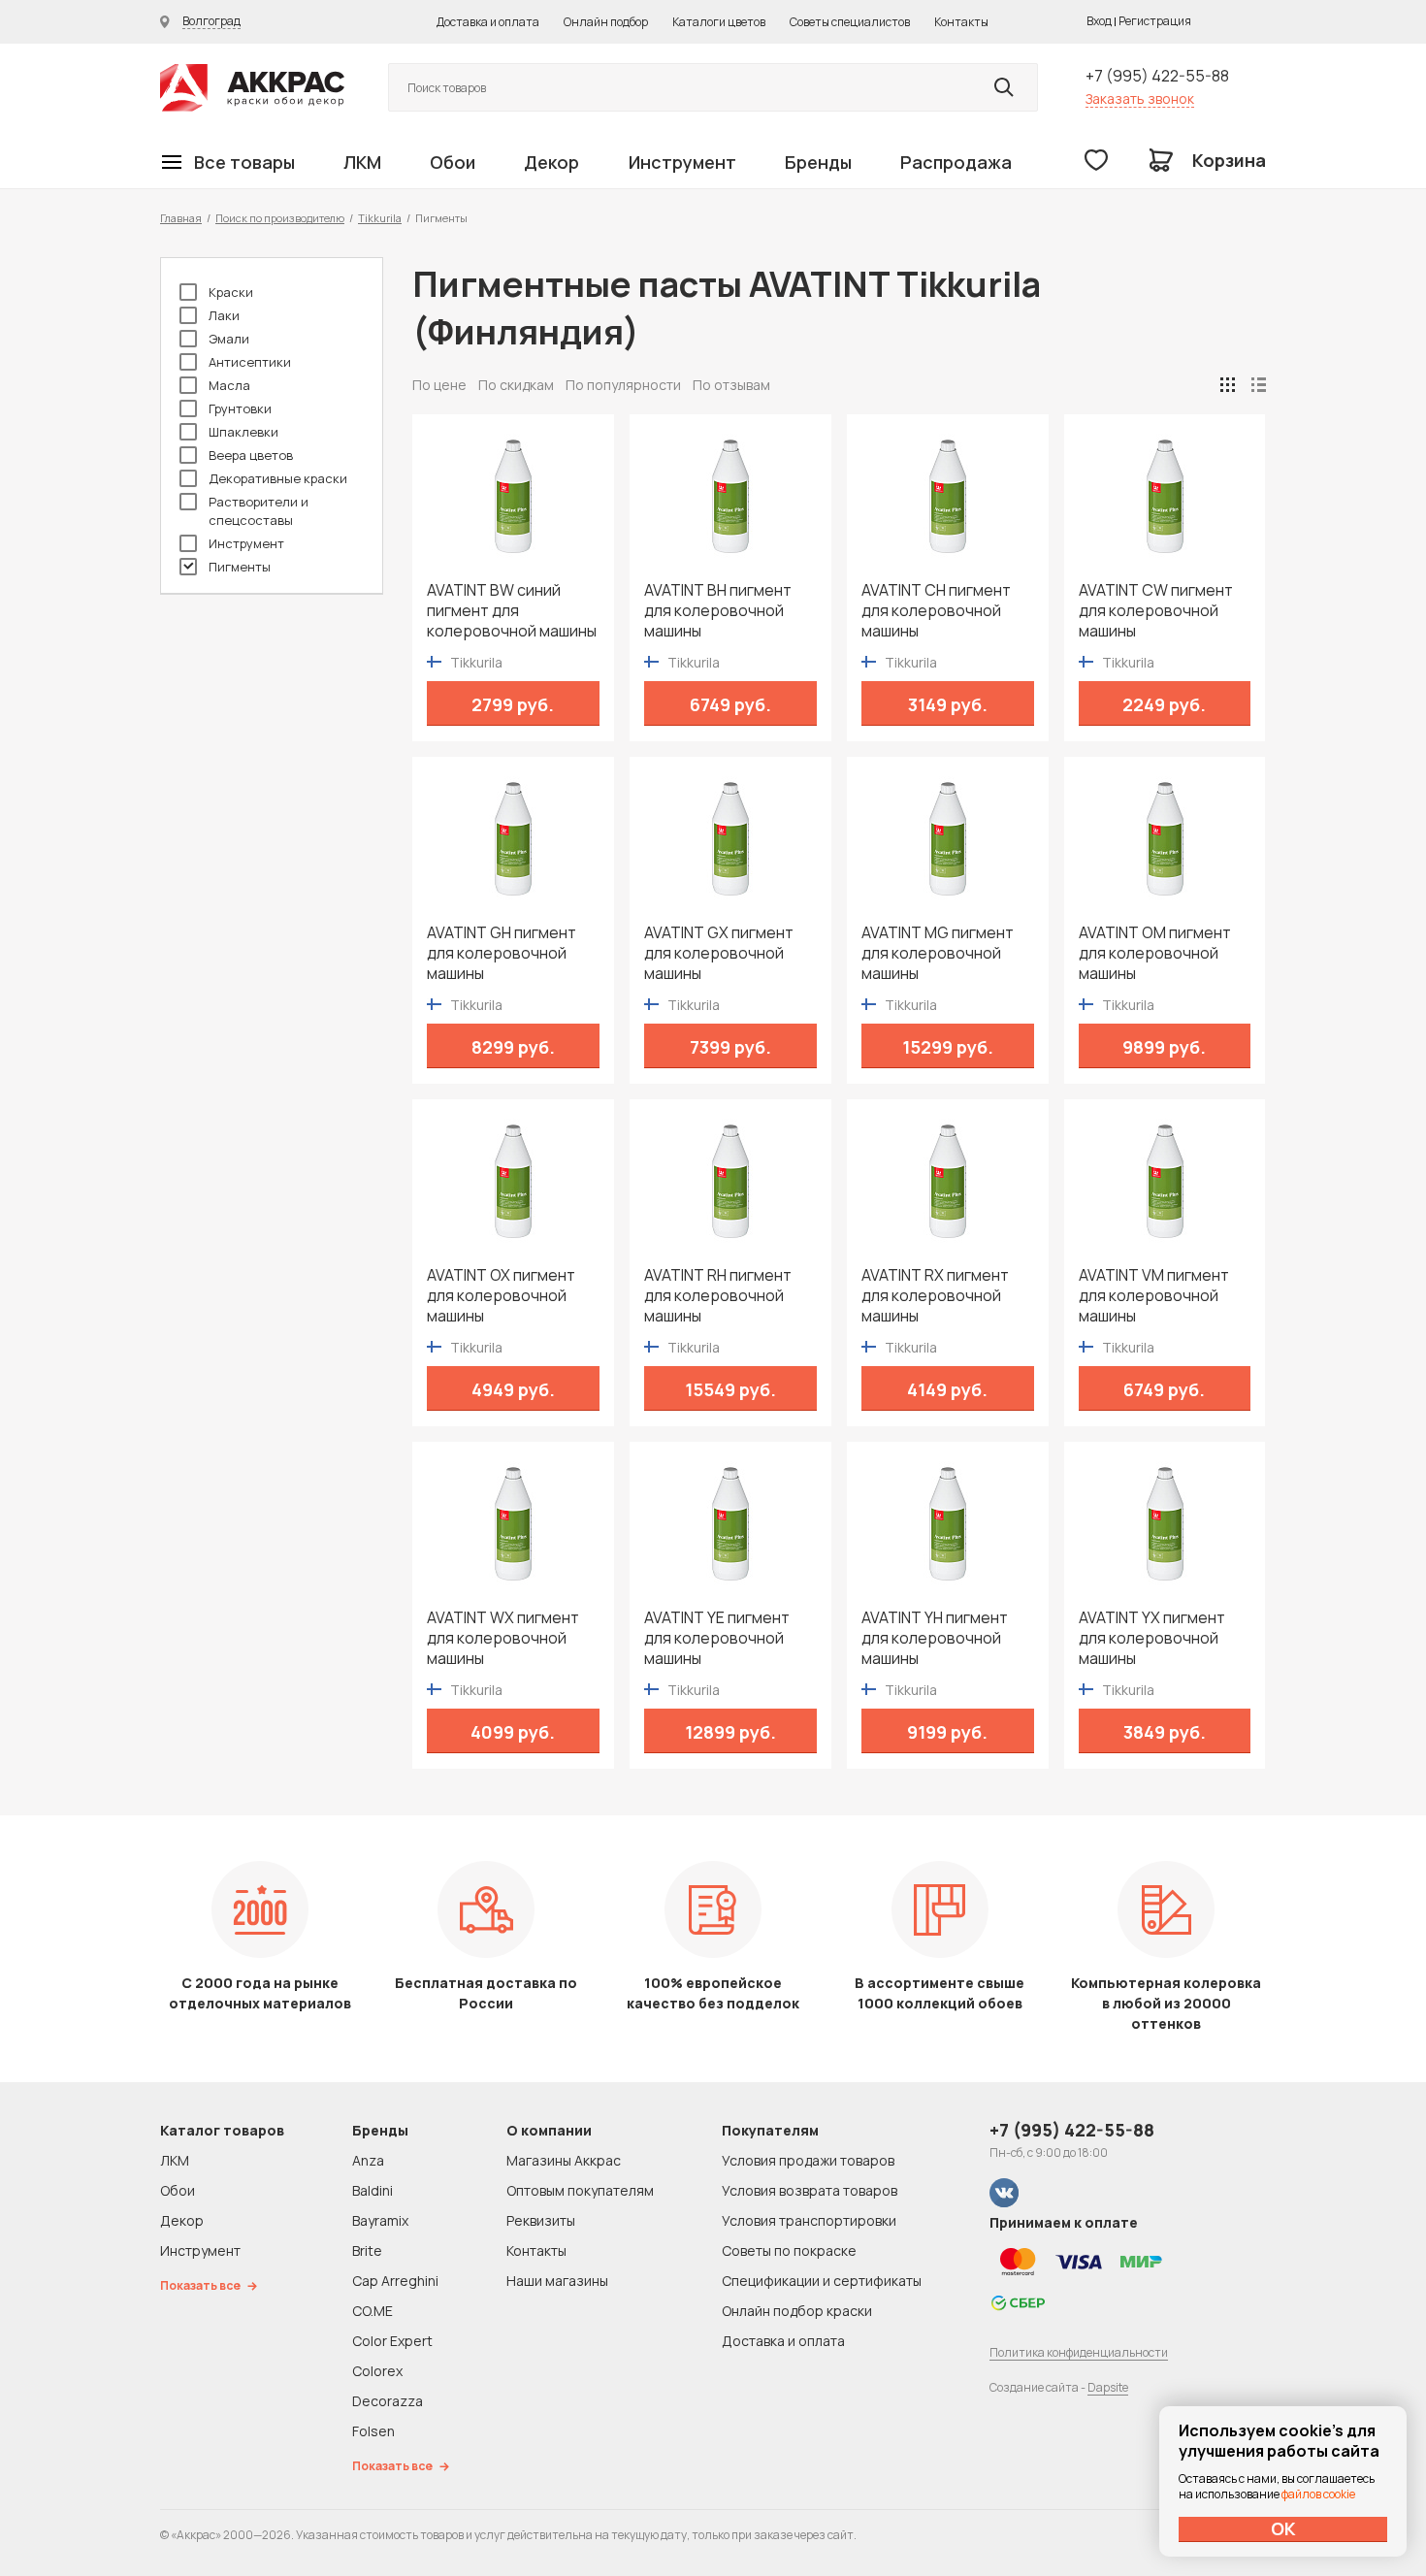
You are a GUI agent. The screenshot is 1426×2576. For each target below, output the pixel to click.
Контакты (961, 22)
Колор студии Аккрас (252, 88)
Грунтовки (240, 408)
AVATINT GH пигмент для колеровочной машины (502, 953)
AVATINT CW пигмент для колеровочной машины (1156, 611)
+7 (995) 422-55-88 (1157, 76)
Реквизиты (541, 2220)
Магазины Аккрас (564, 2160)
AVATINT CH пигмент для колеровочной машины (936, 611)
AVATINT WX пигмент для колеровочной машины (503, 1638)
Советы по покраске (789, 2250)
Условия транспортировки (809, 2220)
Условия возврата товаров (810, 2190)
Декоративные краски (278, 478)
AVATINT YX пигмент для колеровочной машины (1152, 1638)
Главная (181, 218)
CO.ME (373, 2311)
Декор (551, 162)
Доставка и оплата (488, 22)
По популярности (623, 385)
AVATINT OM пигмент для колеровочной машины (1155, 953)
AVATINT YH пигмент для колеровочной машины (935, 1638)
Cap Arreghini (395, 2281)
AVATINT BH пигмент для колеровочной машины (718, 611)
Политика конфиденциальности (1079, 2352)
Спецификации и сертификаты (822, 2281)
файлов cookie (1318, 2494)
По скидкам (516, 385)
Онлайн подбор (606, 22)
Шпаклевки (243, 432)
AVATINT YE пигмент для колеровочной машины (717, 1638)
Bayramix (380, 2220)
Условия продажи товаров (808, 2160)
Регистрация (1155, 21)
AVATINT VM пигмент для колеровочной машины (1154, 1296)
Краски (231, 292)
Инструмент (682, 162)
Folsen (373, 2431)
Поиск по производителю (280, 218)
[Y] (1004, 87)
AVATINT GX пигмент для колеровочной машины (719, 953)
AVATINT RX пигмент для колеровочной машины (935, 1296)
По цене (439, 385)
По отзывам (731, 385)
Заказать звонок (1140, 98)
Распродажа (956, 162)
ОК (1283, 2528)
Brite (367, 2250)
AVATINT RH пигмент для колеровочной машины (718, 1296)
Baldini (373, 2190)
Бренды (818, 162)
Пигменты (240, 567)
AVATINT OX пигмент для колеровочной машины (501, 1296)
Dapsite (1108, 2387)
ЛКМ (362, 162)
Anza (368, 2160)
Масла (229, 385)
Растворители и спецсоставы (259, 511)
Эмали (229, 339)
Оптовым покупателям (580, 2190)
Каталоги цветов (719, 22)
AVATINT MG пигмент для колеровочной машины (938, 953)
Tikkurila (380, 218)
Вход (1099, 21)
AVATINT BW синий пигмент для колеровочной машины (512, 611)
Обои (453, 162)
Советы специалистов (850, 22)
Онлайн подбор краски (797, 2311)
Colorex (377, 2371)
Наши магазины (557, 2281)
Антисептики (250, 362)
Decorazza (388, 2401)
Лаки (224, 315)
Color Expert (392, 2341)
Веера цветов (251, 455)
